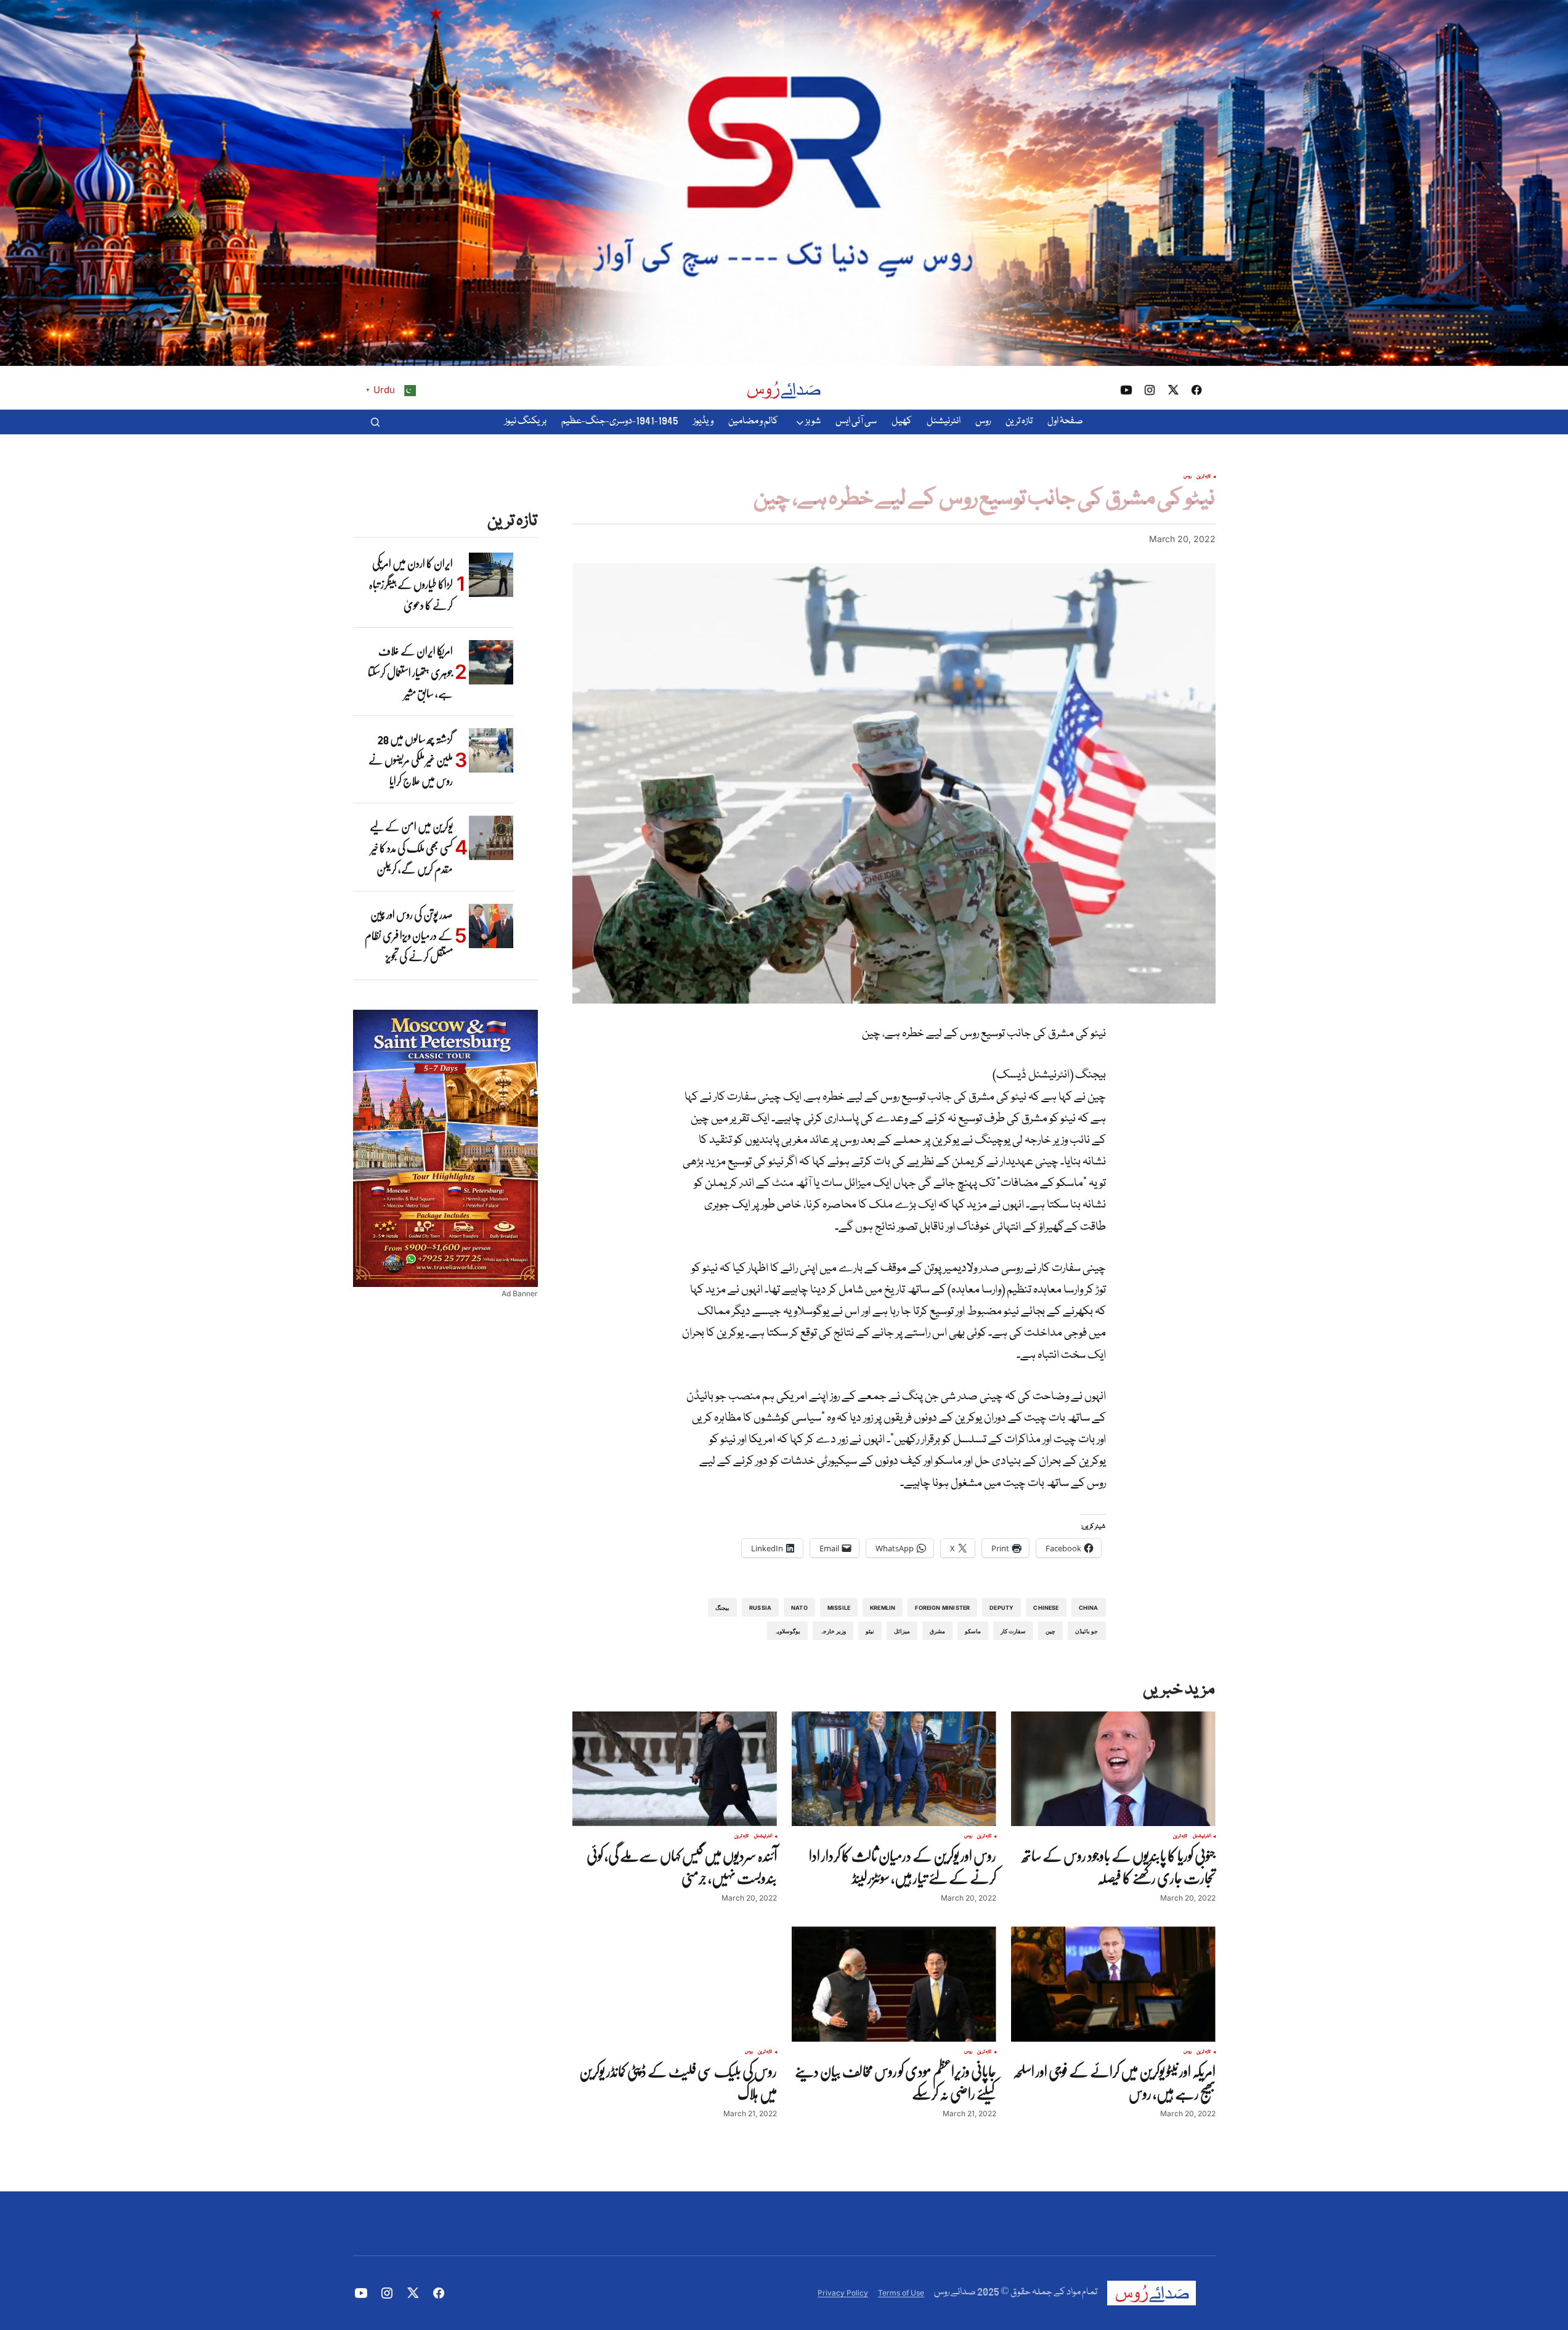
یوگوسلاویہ (787, 1631)
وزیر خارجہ (833, 1631)
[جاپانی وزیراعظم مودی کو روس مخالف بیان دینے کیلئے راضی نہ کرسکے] (894, 1984)
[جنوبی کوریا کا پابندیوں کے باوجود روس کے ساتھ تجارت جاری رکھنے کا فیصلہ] (1113, 1769)
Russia (760, 1608)
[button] (375, 422)
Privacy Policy (843, 2293)
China (1089, 1608)
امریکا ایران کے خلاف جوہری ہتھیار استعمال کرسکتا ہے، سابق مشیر (410, 672)
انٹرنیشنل (1202, 1837)
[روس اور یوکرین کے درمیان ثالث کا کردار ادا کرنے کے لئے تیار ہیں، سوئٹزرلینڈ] (894, 1769)
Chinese (1046, 1608)
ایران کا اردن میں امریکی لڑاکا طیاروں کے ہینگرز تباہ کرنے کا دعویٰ (411, 584)
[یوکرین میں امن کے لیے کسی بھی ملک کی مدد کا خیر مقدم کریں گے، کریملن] (491, 838)
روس (1188, 477)
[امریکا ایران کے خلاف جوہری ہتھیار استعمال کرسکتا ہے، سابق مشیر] (491, 662)
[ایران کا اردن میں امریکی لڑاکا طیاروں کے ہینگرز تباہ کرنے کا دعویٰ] (491, 575)
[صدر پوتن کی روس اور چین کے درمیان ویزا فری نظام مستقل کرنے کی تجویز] (491, 926)
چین (1050, 1631)
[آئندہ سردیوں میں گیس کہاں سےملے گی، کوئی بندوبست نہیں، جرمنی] (675, 1769)
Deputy (1001, 1608)
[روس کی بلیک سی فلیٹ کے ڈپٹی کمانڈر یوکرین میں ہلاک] (675, 1984)
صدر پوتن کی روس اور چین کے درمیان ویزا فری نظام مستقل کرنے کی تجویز (409, 936)
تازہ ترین (1204, 477)
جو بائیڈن (1087, 1631)
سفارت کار (1013, 1631)
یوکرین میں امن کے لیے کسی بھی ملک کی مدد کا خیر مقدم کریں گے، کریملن (411, 847)
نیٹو (870, 1631)
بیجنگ (722, 1608)
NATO (799, 1608)
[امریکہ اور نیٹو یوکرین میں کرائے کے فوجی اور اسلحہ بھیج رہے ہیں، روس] (1113, 1984)
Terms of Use (901, 2293)
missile (839, 1608)
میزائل (902, 1631)
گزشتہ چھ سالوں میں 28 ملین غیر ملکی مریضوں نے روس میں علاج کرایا (411, 760)
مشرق (937, 1631)
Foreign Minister (942, 1608)
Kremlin (883, 1608)
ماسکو (973, 1631)
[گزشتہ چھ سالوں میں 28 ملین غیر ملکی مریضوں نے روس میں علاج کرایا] (491, 750)
